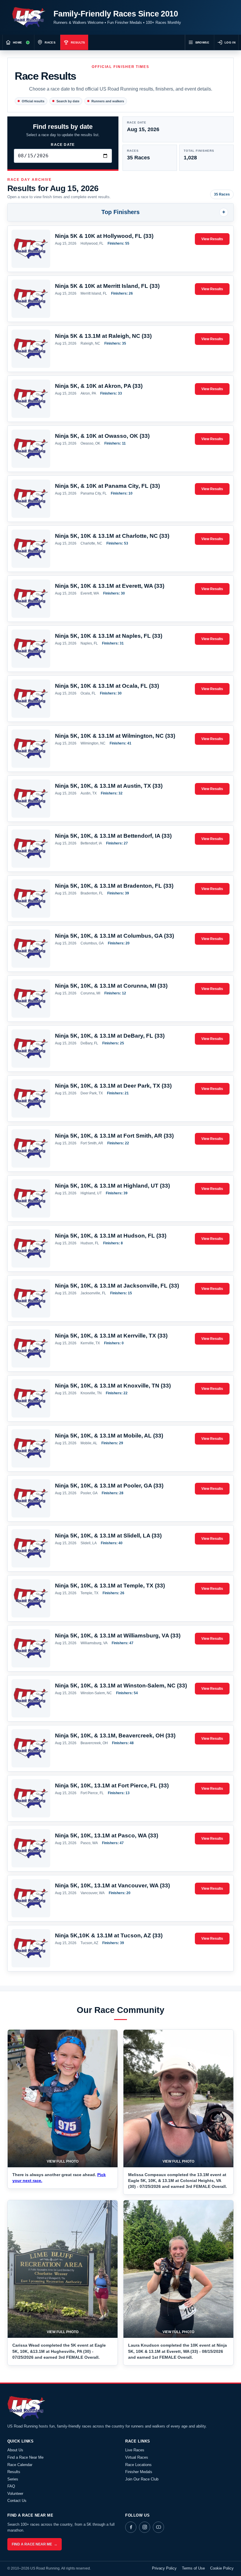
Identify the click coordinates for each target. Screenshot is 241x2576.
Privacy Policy (164, 2568)
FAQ (11, 2486)
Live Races (135, 2450)
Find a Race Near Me (25, 2457)
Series (13, 2479)
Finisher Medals (139, 2472)
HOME (17, 42)
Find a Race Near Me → (35, 2544)
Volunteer (15, 2494)
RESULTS (78, 42)
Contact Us (17, 2501)
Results (14, 2472)
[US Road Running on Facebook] (131, 2527)
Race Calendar (20, 2465)
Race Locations (138, 2465)
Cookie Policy (222, 2568)
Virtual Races (137, 2457)
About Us (15, 2450)
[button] (63, 2098)
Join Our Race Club (142, 2479)
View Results (212, 239)
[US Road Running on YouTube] (158, 2527)
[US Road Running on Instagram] (145, 2527)
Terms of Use (193, 2568)
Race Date (63, 145)
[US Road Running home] (29, 17)
